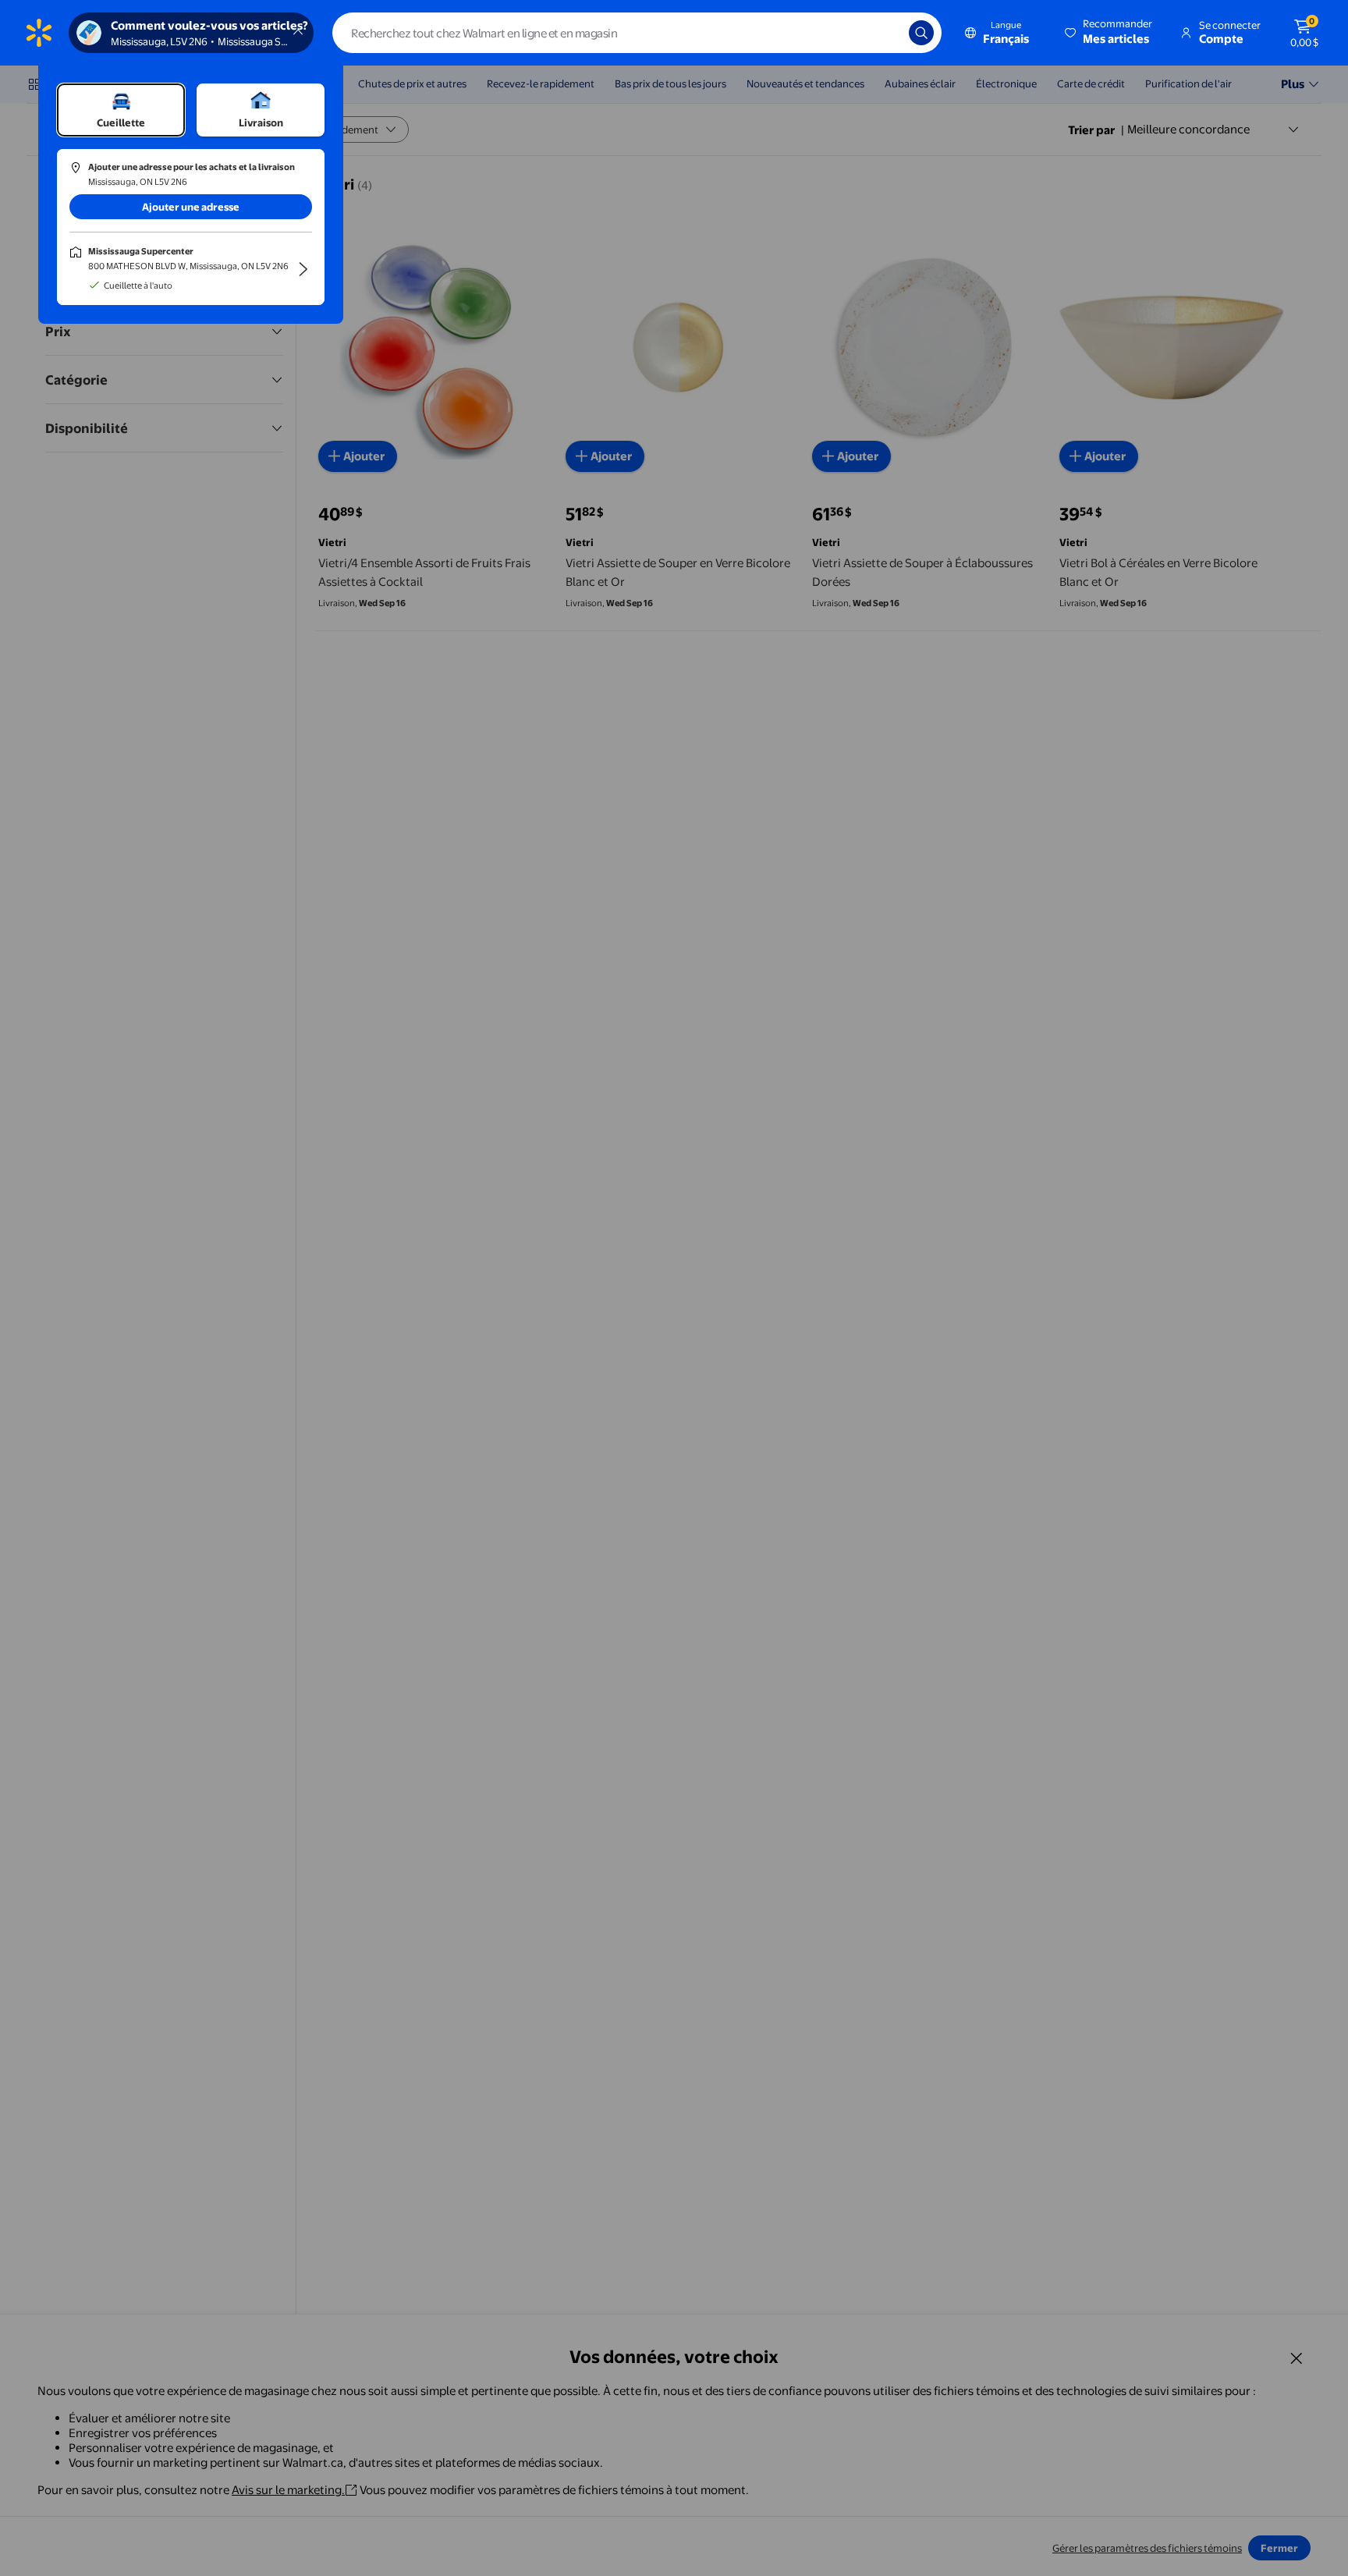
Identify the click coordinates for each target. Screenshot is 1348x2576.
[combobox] (637, 33)
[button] (1110, 33)
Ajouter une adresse (191, 207)
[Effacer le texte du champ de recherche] (885, 33)
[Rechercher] (921, 33)
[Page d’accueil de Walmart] (39, 33)
